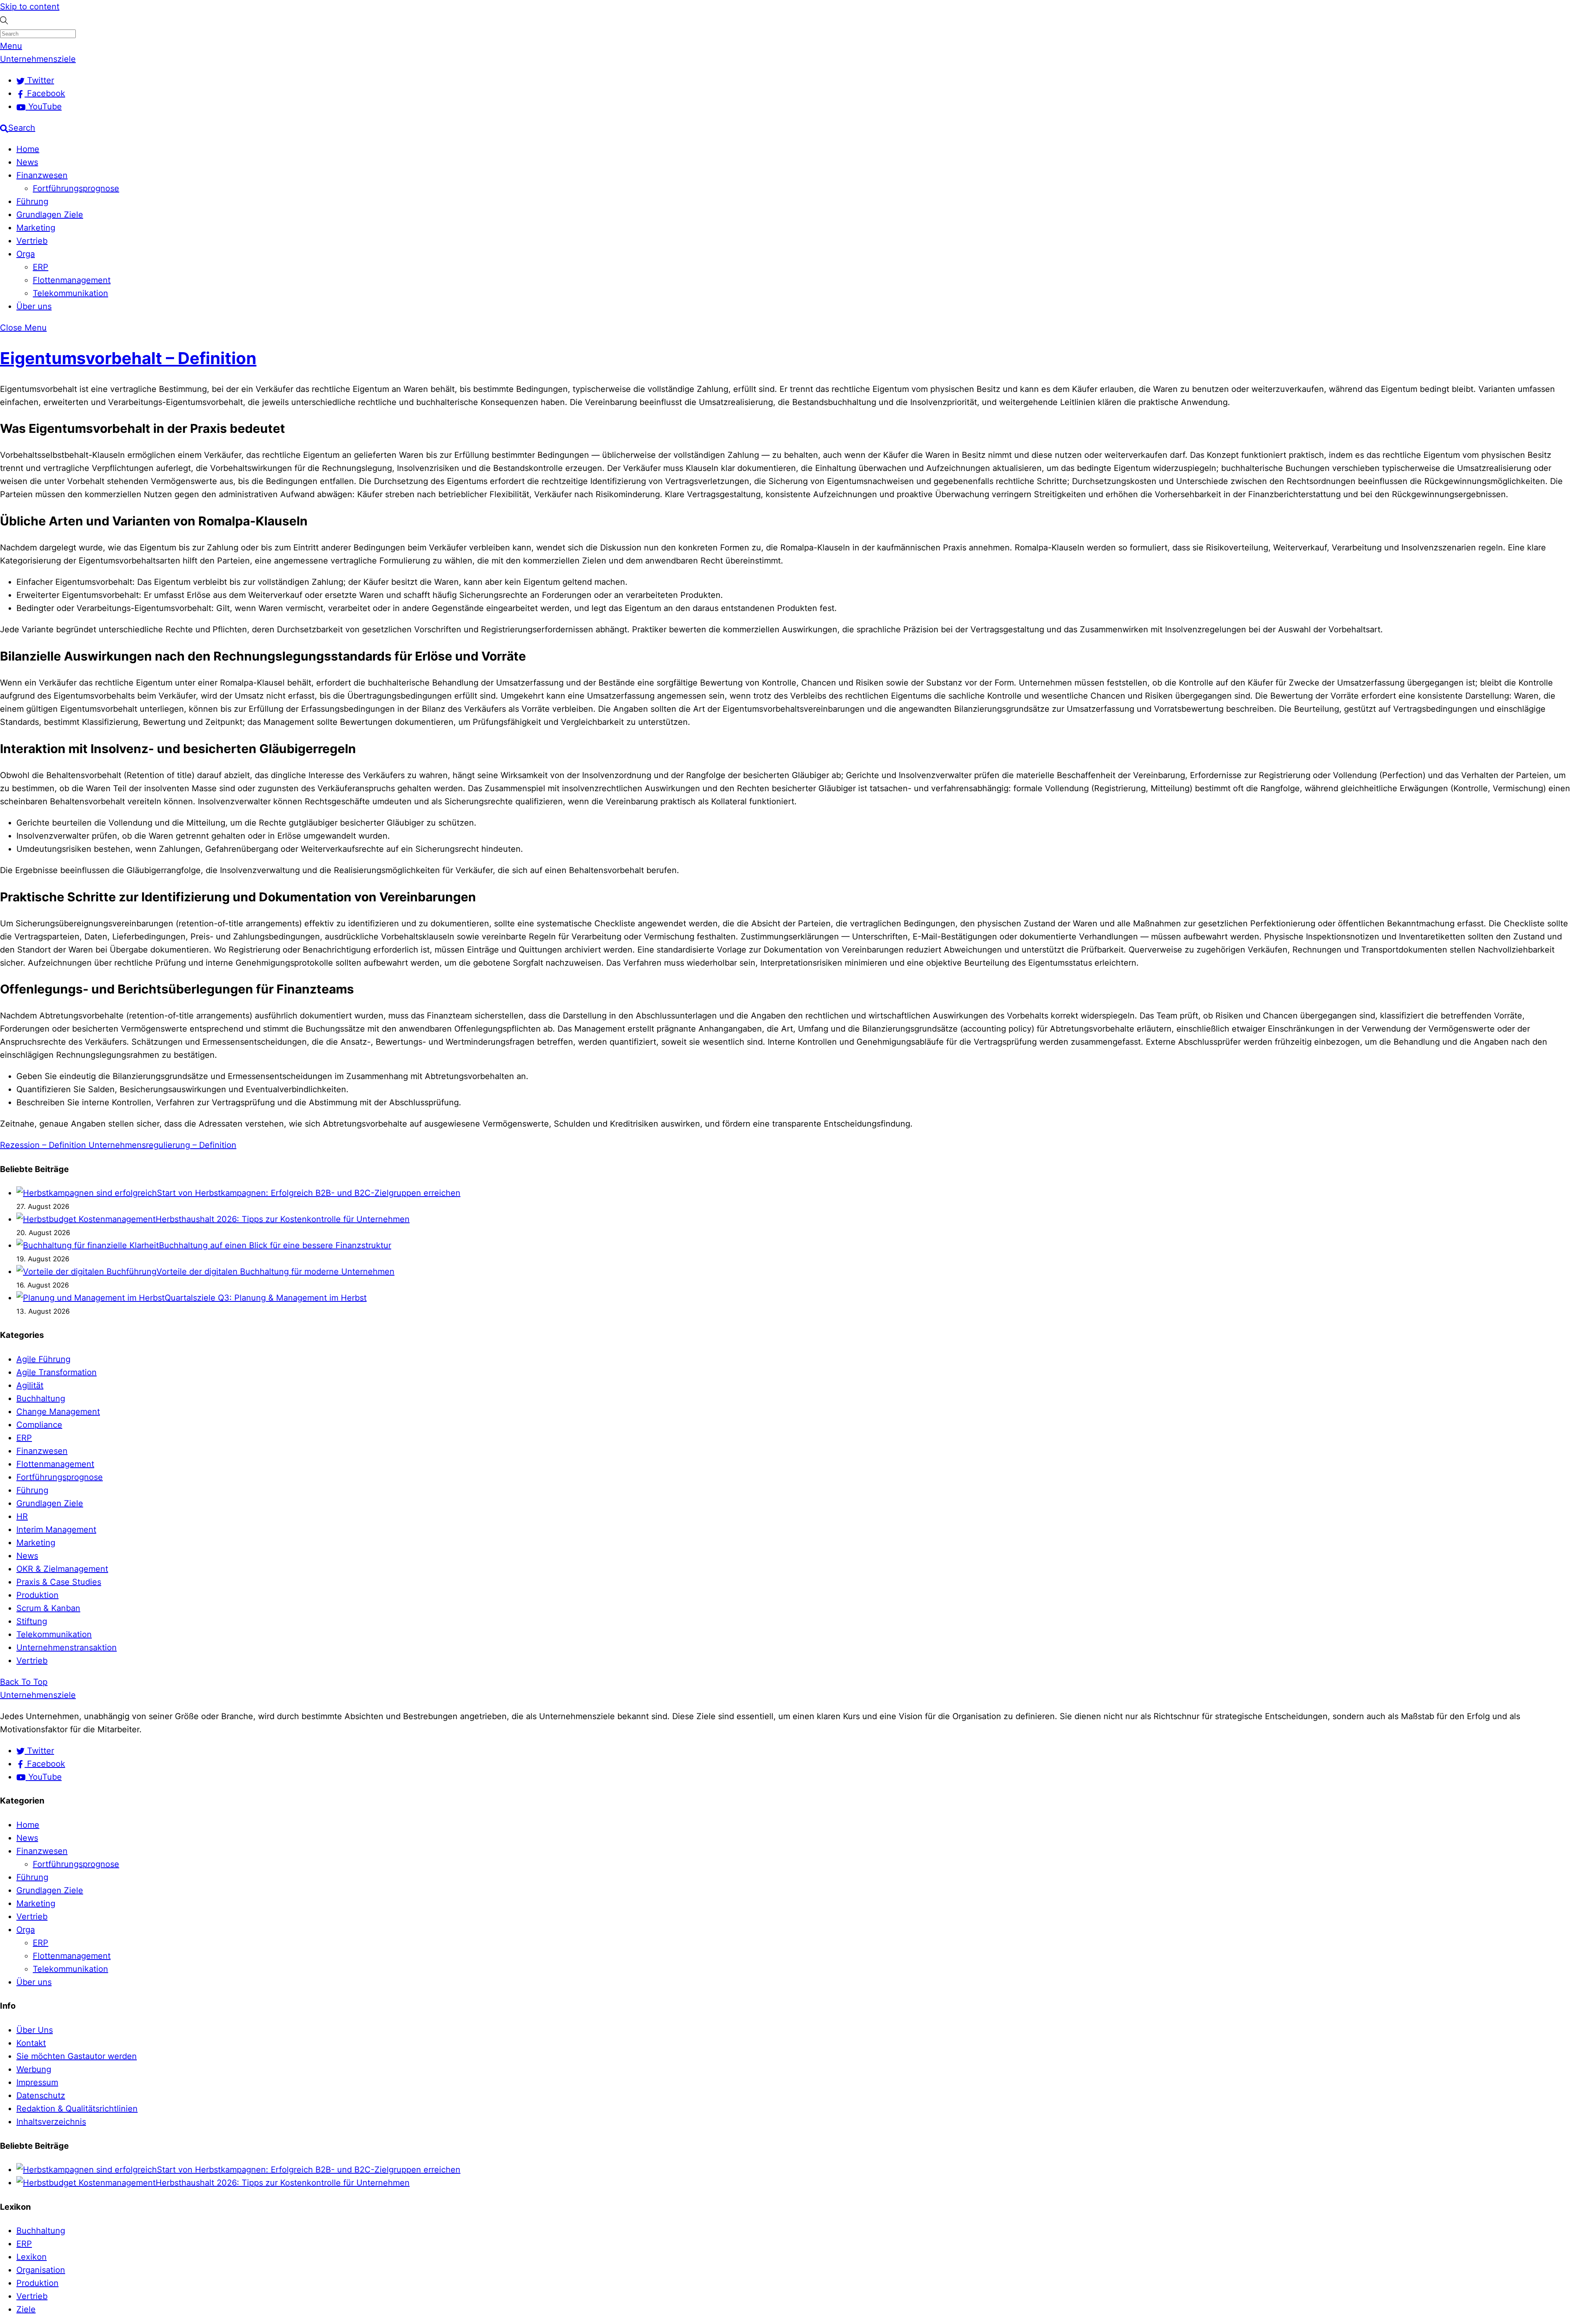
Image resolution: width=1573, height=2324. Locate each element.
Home (28, 149)
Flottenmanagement (72, 280)
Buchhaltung (41, 1398)
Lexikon (32, 2257)
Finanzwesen (42, 175)
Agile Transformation (57, 1372)
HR (22, 1516)
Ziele (26, 2309)
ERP (41, 267)
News (27, 162)
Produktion (37, 1595)
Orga (26, 254)
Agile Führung (43, 1359)
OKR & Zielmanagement (62, 1569)
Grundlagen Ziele (50, 215)
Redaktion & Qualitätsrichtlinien (77, 2109)
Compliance (39, 1425)
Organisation (41, 2270)
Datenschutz (41, 2095)
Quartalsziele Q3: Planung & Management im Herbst (266, 1298)
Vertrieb (32, 241)
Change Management (58, 1412)
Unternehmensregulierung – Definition (161, 1145)
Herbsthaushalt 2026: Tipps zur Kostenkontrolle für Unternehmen (283, 1219)
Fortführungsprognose (76, 188)
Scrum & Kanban (48, 1608)
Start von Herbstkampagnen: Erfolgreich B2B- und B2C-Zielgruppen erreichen (309, 1193)
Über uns (34, 306)
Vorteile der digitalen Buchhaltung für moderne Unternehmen (275, 1272)
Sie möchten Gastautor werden (77, 2056)
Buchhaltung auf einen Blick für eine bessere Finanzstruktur (275, 1245)
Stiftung (32, 1621)
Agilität (30, 1385)
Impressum (37, 2082)
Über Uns (35, 2030)
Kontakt (31, 2043)
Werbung (34, 2069)
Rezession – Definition (43, 1145)
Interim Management (56, 1530)
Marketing (36, 228)
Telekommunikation (70, 293)
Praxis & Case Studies (59, 1582)
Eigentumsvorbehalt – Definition (128, 358)
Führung (32, 201)
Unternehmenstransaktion (67, 1647)
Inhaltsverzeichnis (51, 2122)
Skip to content (30, 7)
